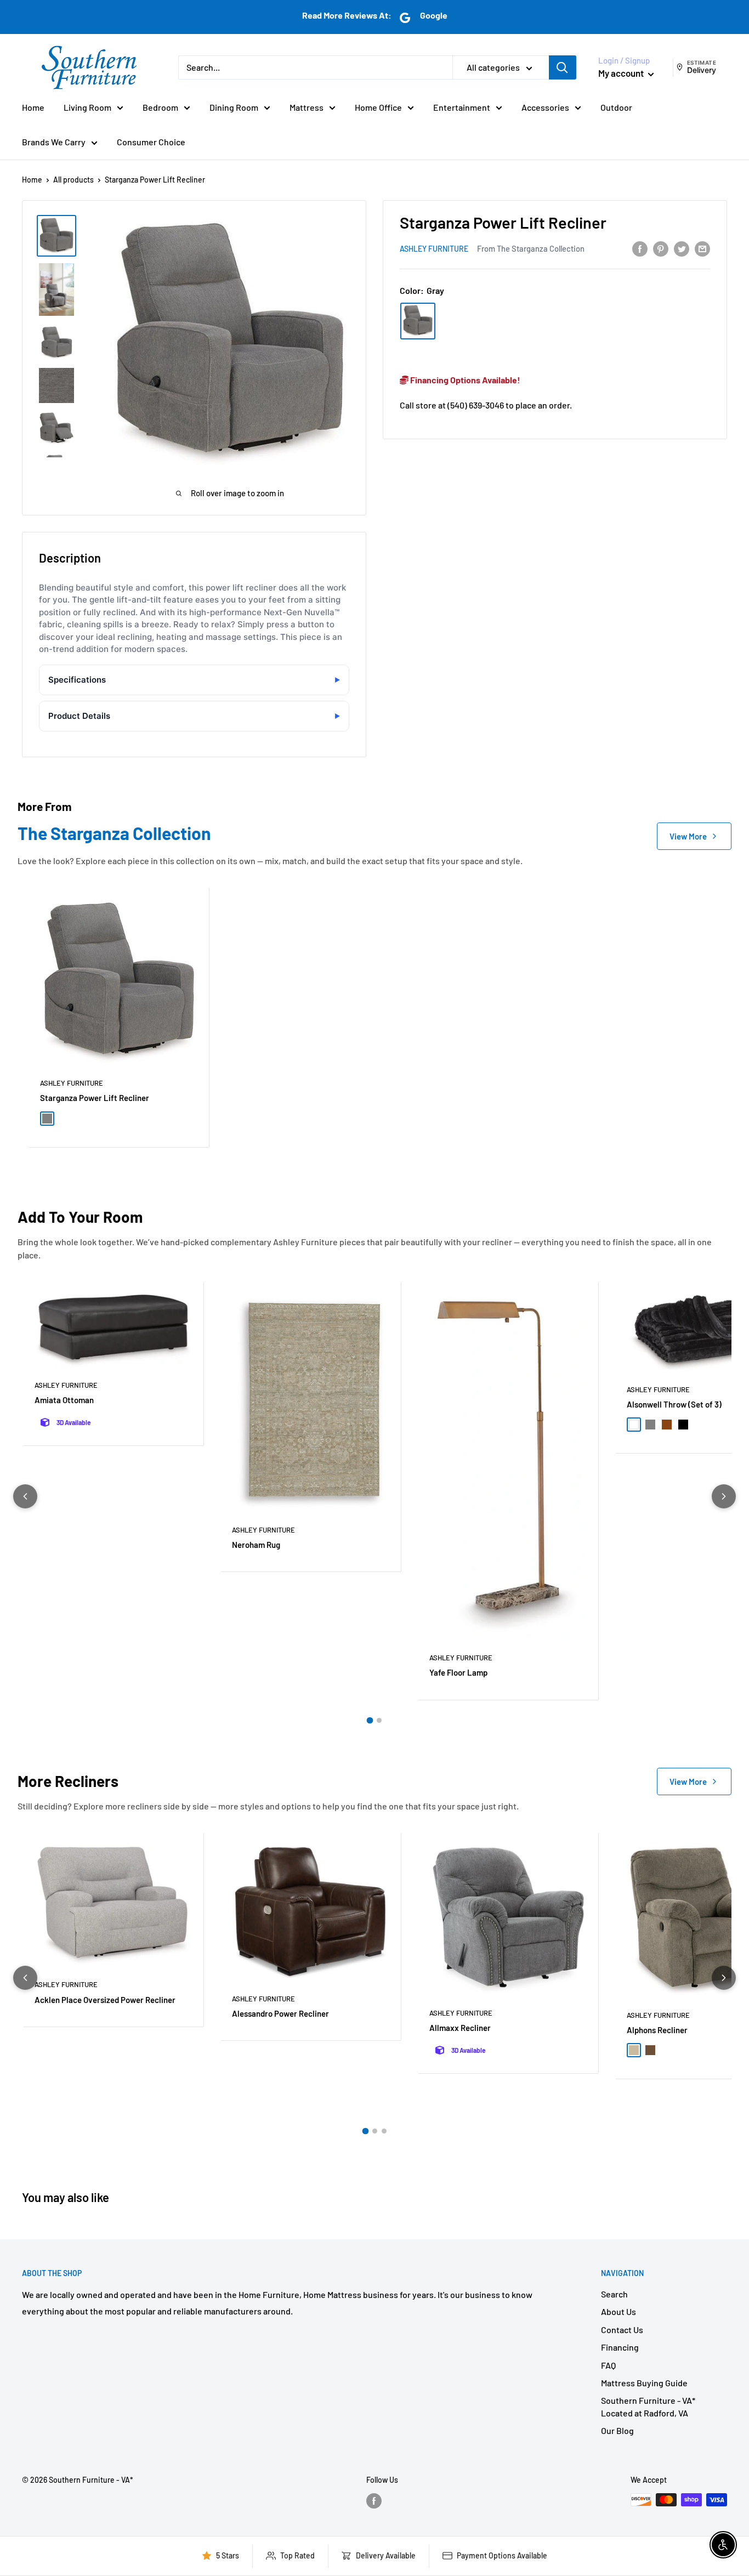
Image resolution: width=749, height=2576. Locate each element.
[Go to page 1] (370, 1720)
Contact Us (622, 2330)
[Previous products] (25, 1496)
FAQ (608, 2365)
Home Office (378, 107)
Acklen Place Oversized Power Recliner (105, 2000)
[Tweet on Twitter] (682, 248)
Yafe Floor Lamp (458, 1672)
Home (33, 107)
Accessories (545, 107)
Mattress (307, 107)
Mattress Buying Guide (644, 2383)
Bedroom (160, 107)
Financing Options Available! (464, 380)
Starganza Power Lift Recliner (95, 1098)
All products (73, 180)
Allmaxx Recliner (460, 2028)
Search (614, 2294)
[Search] (563, 67)
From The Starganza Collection (531, 248)
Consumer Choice (151, 142)
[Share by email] (702, 248)
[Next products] (724, 1496)
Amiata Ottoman (64, 1400)
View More (688, 836)
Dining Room (234, 107)
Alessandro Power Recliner (280, 2013)
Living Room (87, 107)
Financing (620, 2347)
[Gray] (418, 321)
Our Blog (617, 2430)
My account (622, 73)
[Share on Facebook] (640, 248)
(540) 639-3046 (476, 405)
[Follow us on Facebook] (374, 2501)
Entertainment (462, 107)
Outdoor (616, 107)
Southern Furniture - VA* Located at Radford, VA (648, 2406)
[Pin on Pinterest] (661, 248)
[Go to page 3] (384, 2131)
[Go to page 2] (379, 1720)
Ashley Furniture (434, 249)
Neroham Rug (256, 1545)
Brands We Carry (54, 142)
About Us (619, 2311)
